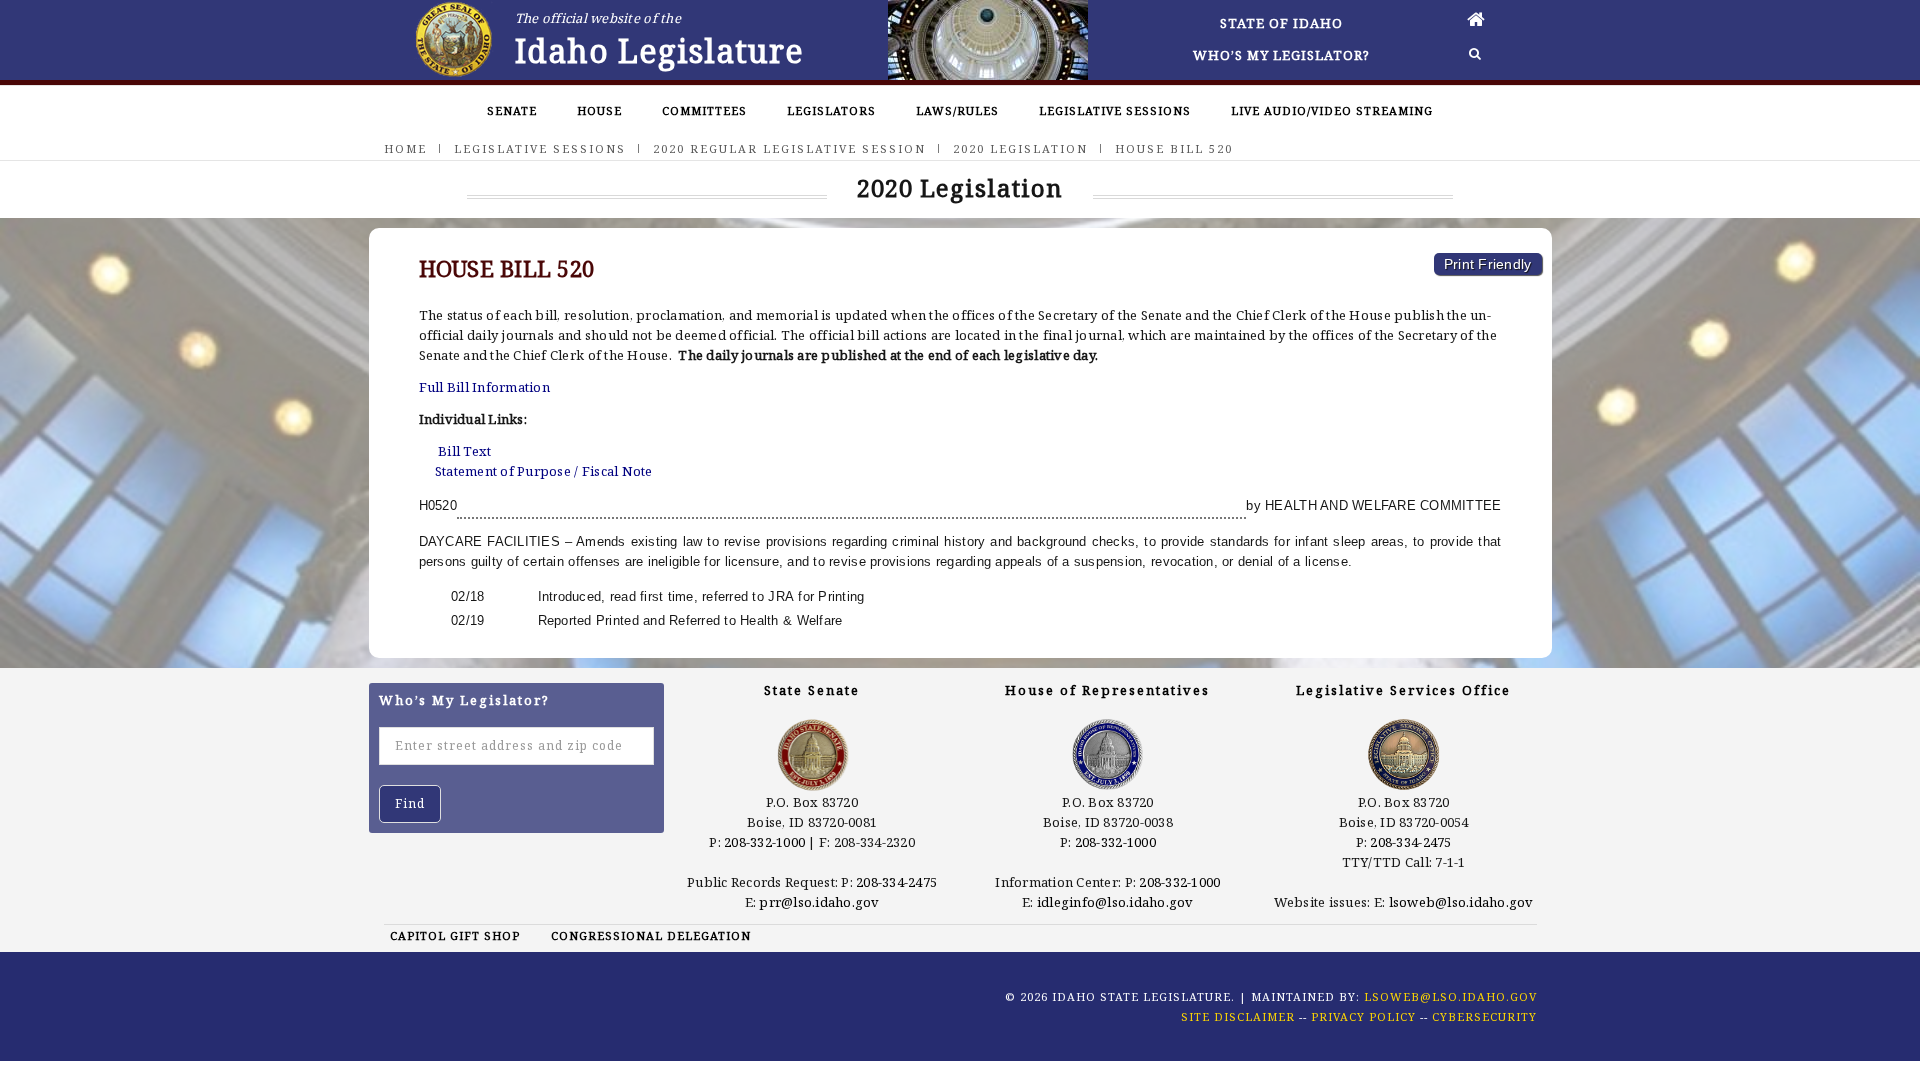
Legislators (831, 110)
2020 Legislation (1020, 148)
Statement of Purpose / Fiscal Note (544, 471)
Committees (704, 110)
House (599, 110)
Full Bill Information (484, 387)
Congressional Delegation (651, 935)
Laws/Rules (957, 110)
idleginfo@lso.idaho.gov (1115, 902)
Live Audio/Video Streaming (1332, 110)
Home (405, 148)
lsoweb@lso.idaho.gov (1461, 902)
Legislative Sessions (1115, 110)
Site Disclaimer (1238, 1016)
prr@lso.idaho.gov (819, 902)
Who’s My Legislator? (1281, 55)
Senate (512, 110)
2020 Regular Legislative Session (789, 148)
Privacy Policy (1363, 1016)
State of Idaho (1281, 23)
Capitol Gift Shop (455, 935)
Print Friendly (1488, 264)
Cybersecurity (1484, 1016)
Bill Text (464, 451)
